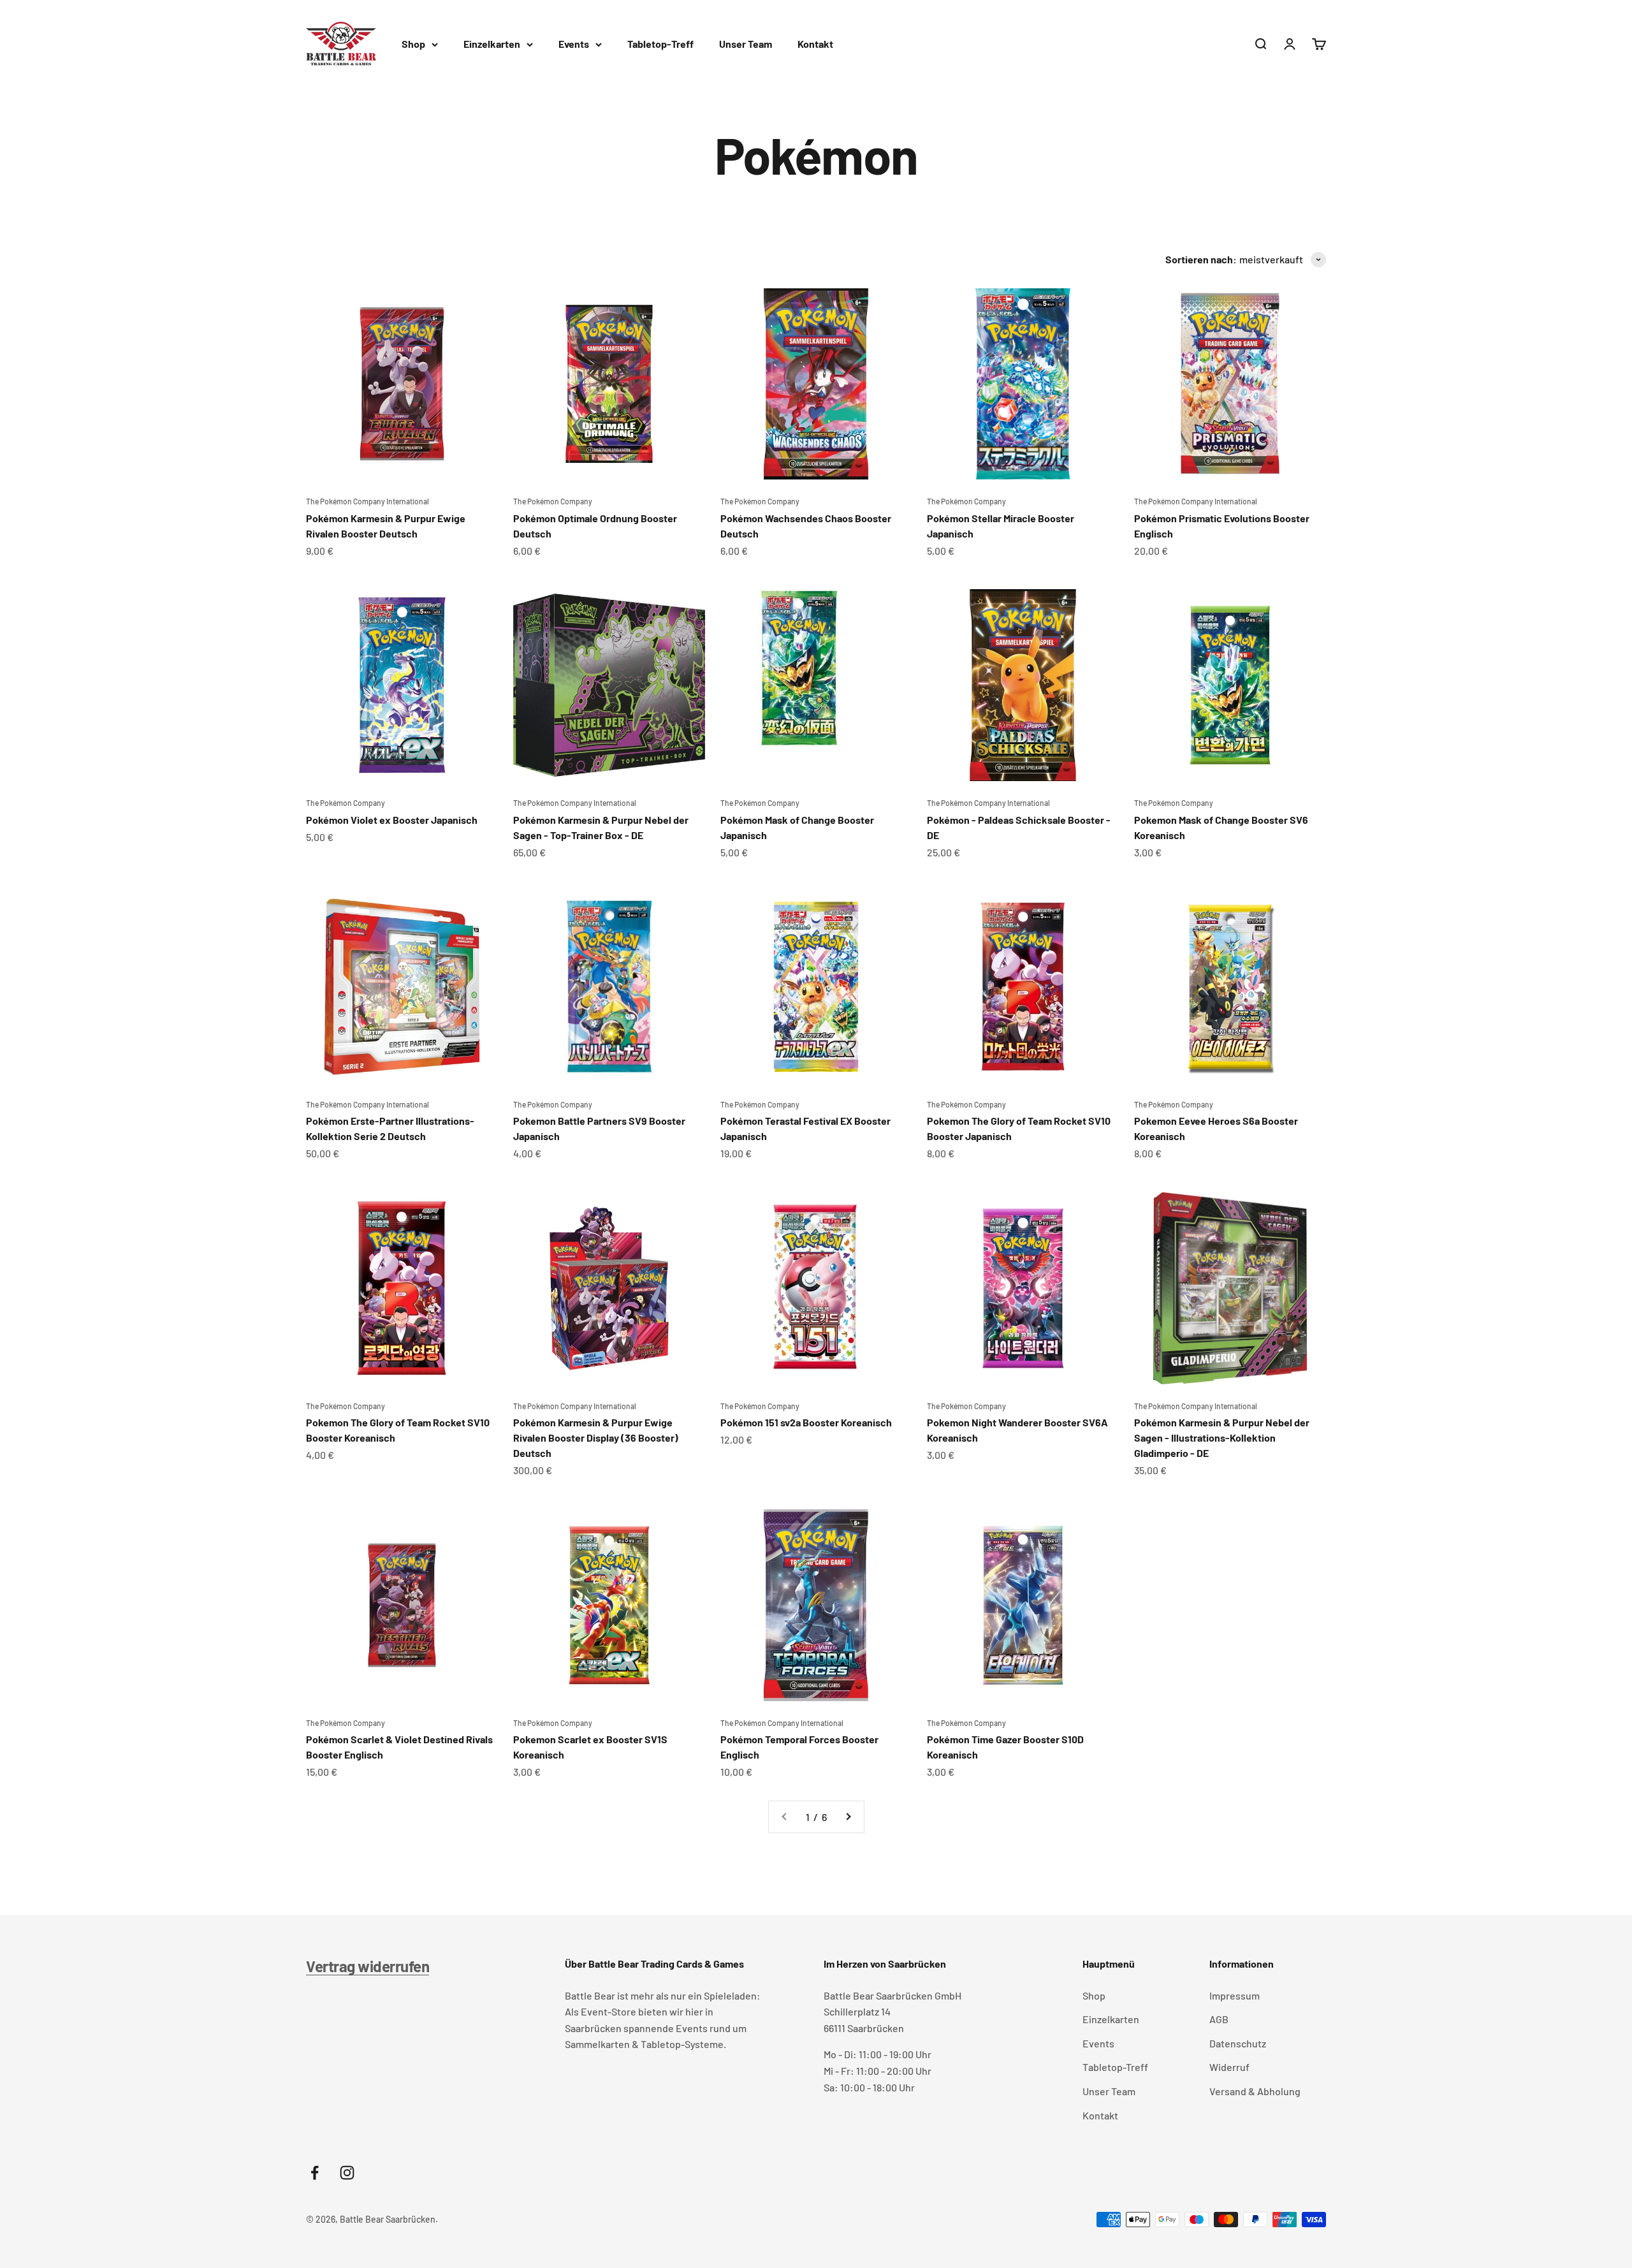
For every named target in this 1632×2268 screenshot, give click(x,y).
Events (574, 44)
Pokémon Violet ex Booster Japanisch (392, 820)
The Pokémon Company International (368, 501)
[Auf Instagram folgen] (347, 2173)
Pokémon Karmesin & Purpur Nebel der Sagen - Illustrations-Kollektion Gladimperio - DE (1222, 1438)
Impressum (1235, 1995)
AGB (1219, 2019)
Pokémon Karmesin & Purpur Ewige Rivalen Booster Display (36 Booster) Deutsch (596, 1438)
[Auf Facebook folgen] (315, 2173)
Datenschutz (1238, 2043)
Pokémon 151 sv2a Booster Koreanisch (806, 1422)
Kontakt (815, 44)
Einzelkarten (492, 44)
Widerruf (1229, 2067)
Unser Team (746, 44)
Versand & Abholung (1255, 2091)
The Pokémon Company (553, 501)
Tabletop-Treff (660, 44)
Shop (413, 44)
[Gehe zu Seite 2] (848, 1817)
